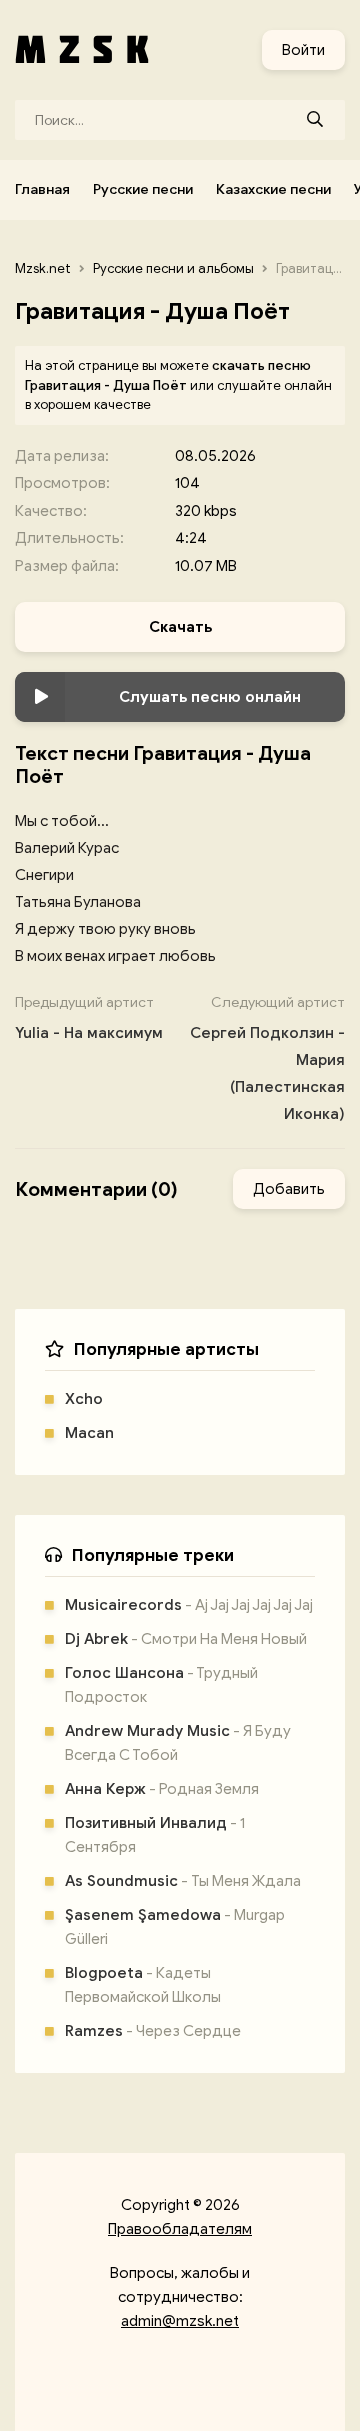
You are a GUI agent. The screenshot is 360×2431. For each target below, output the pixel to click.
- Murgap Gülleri (175, 1927)
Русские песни (143, 189)
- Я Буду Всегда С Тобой (178, 1743)
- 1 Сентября (155, 1835)
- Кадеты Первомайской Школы (143, 1985)
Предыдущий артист (89, 1018)
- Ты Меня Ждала (183, 1881)
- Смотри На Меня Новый (186, 1639)
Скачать (180, 627)
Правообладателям (180, 2229)
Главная (42, 189)
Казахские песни (273, 189)
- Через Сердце (153, 2031)
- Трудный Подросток (161, 1685)
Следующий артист (267, 1058)
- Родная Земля (162, 1789)
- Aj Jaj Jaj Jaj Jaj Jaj (189, 1605)
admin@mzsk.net (180, 2321)
